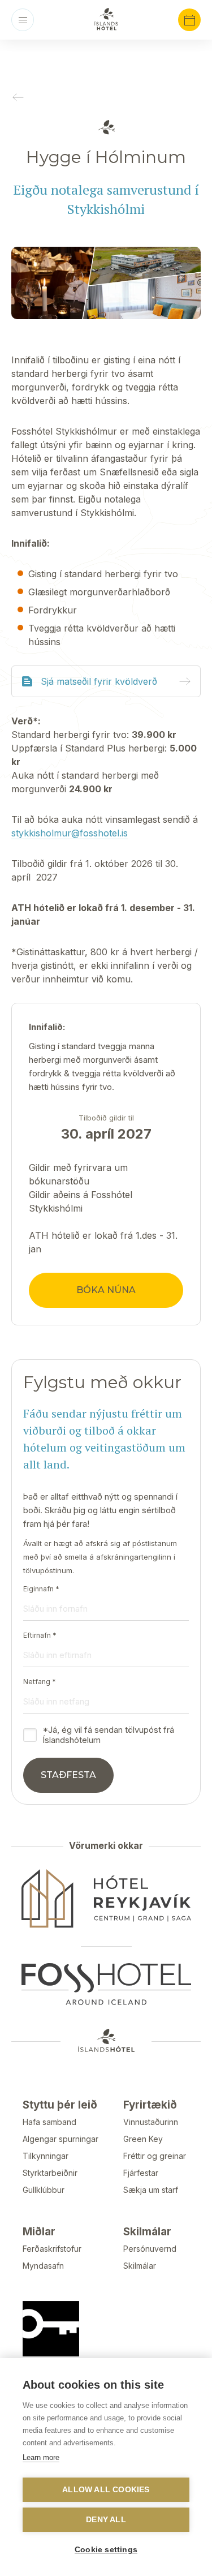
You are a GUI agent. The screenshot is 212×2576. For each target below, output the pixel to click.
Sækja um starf (151, 2190)
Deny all (106, 2520)
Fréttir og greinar (155, 2156)
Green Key (143, 2139)
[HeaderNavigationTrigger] (23, 20)
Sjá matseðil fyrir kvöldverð (99, 681)
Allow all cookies (106, 2490)
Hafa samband (49, 2122)
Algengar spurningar (60, 2139)
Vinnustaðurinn (151, 2122)
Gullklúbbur (44, 2190)
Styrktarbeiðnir (50, 2173)
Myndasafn (43, 2266)
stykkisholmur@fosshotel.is (70, 833)
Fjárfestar (141, 2173)
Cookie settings (106, 2550)
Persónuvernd (150, 2249)
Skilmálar (140, 2266)
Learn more (41, 2457)
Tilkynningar (46, 2156)
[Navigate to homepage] (106, 19)
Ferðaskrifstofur (52, 2249)
